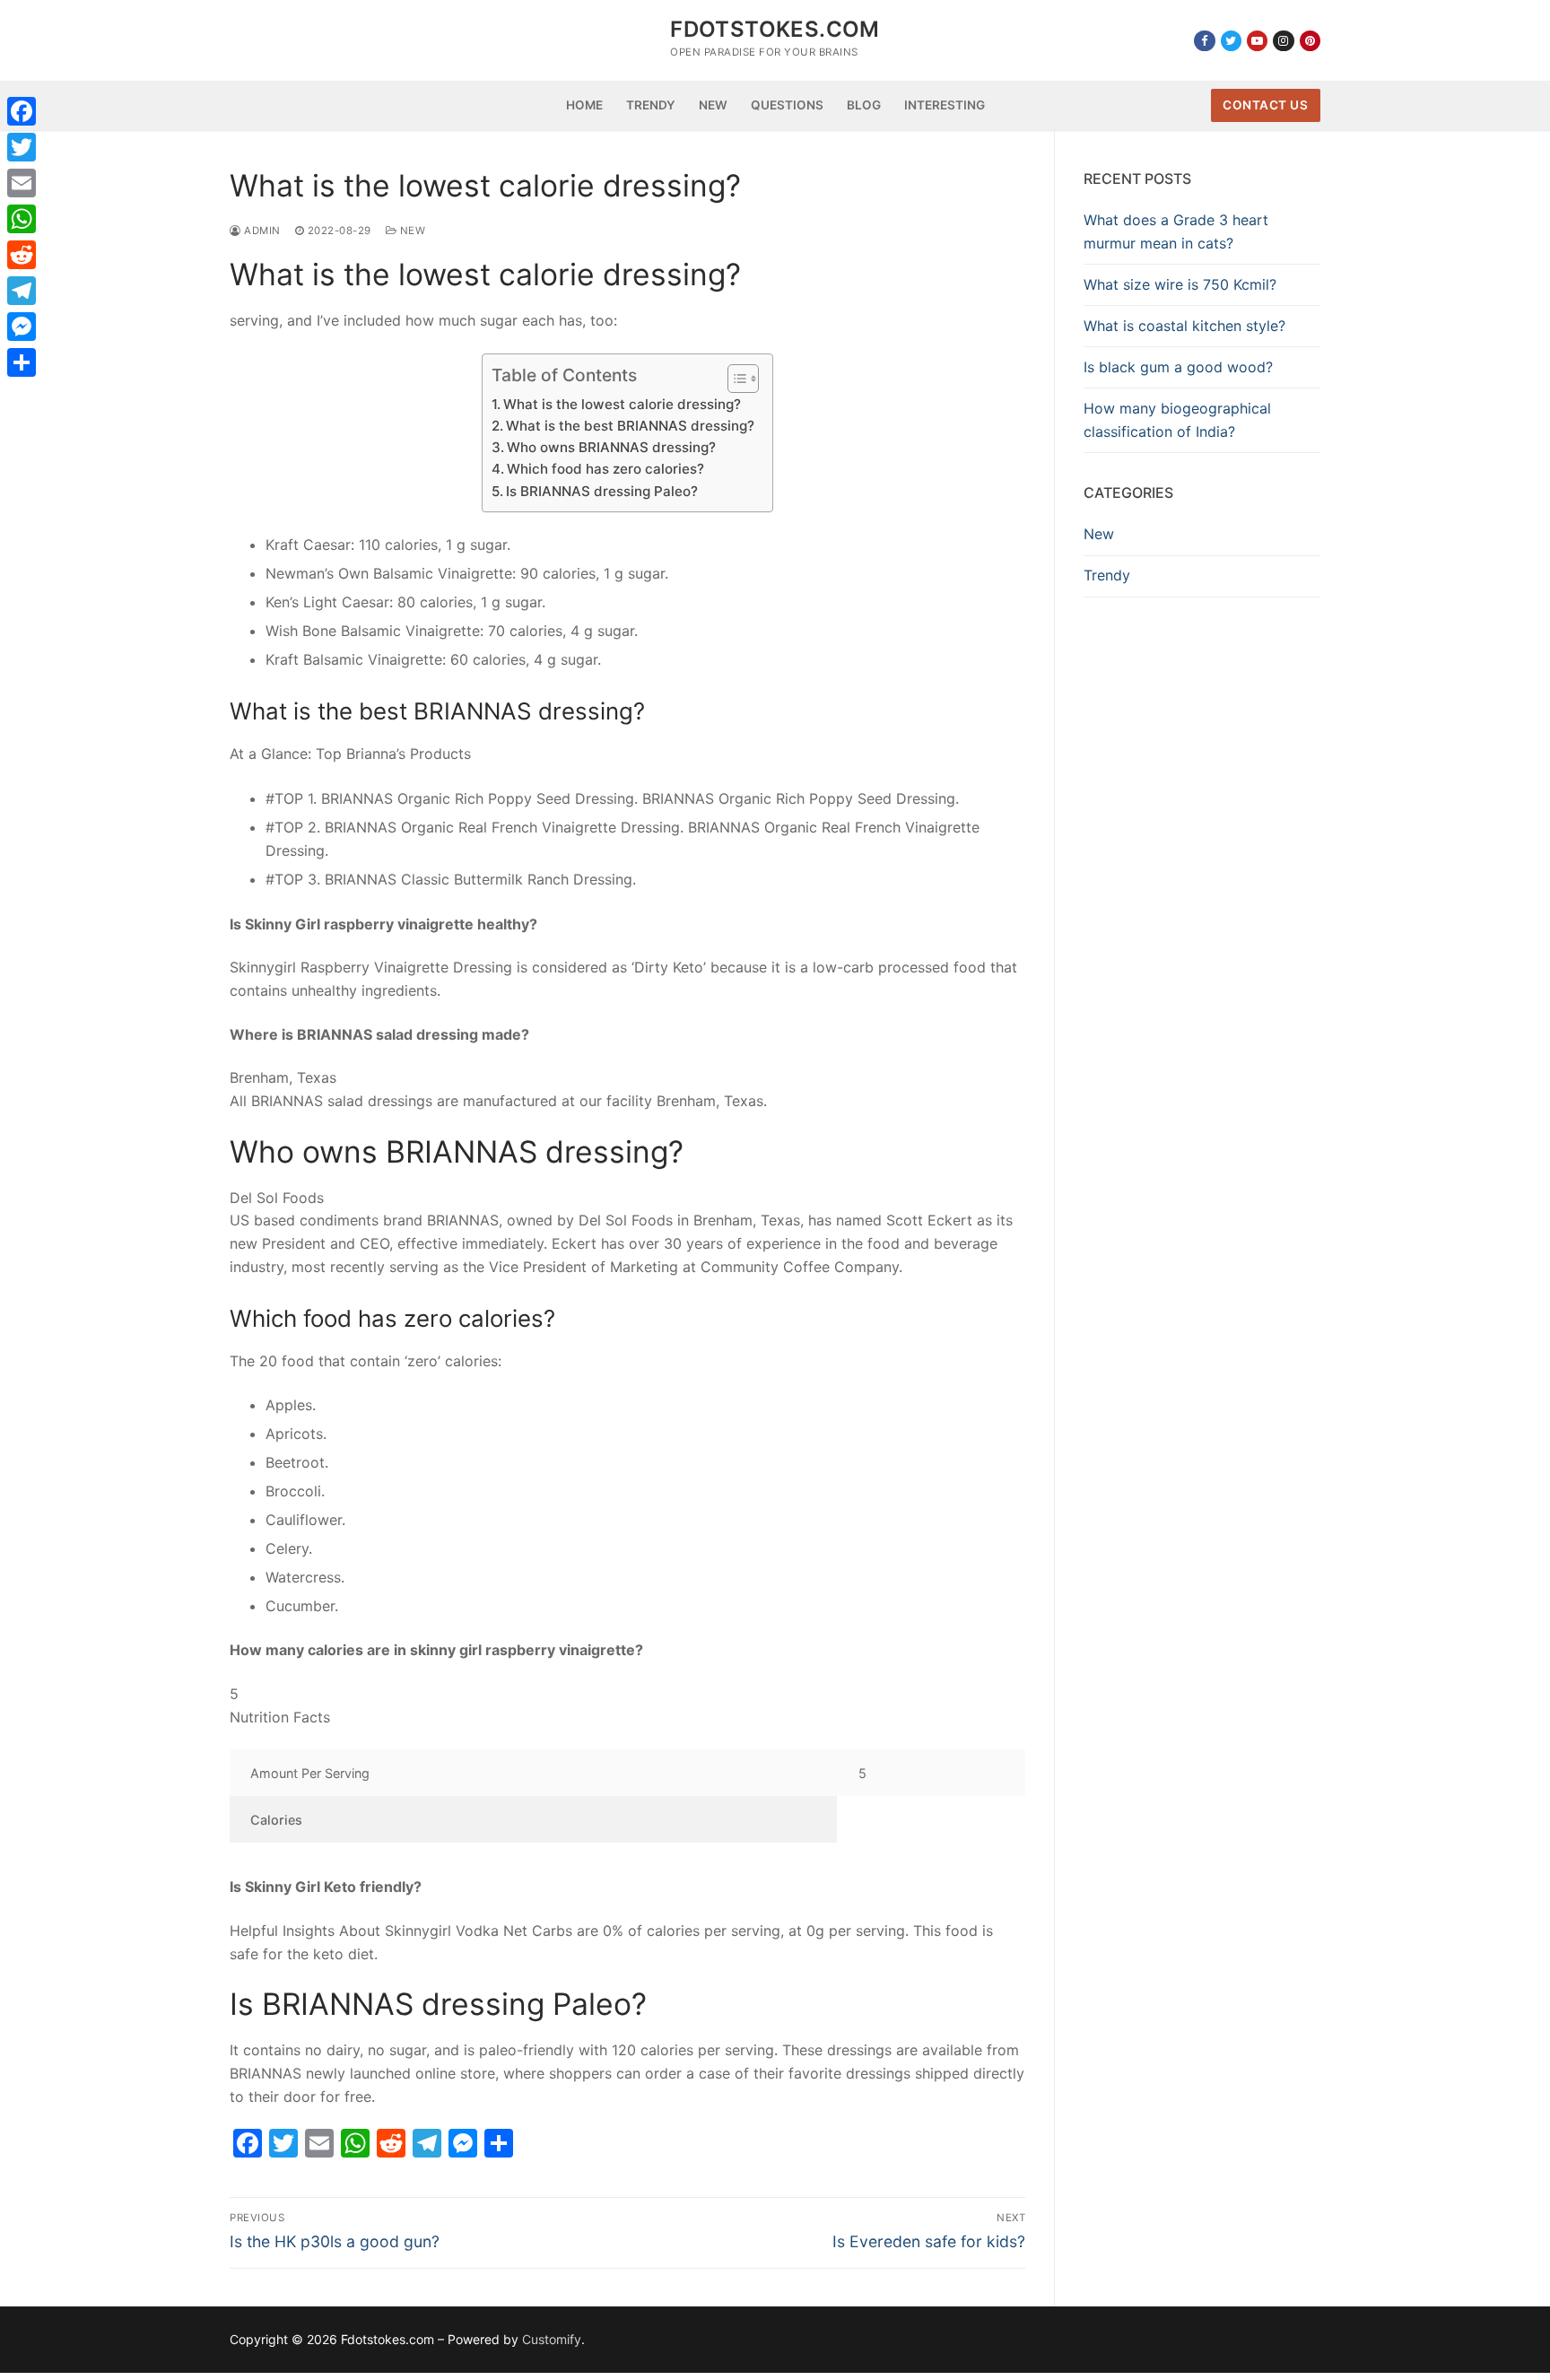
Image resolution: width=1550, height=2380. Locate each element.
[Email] (22, 183)
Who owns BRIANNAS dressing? (611, 447)
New (411, 231)
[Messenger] (22, 327)
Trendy (1107, 575)
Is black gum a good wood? (1178, 367)
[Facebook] (1204, 41)
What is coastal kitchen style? (1184, 326)
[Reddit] (22, 255)
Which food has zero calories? (605, 469)
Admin (261, 231)
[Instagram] (1283, 41)
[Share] (22, 362)
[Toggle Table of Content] (734, 379)
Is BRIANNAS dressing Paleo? (602, 491)
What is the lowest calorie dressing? (622, 404)
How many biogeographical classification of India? (1177, 420)
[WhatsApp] (22, 219)
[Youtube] (1257, 41)
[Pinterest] (1310, 41)
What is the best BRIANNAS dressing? (630, 426)
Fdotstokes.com (775, 29)
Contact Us (1265, 105)
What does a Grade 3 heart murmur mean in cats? (1176, 231)
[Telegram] (22, 291)
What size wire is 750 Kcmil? (1180, 284)
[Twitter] (1231, 41)
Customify (552, 2339)
